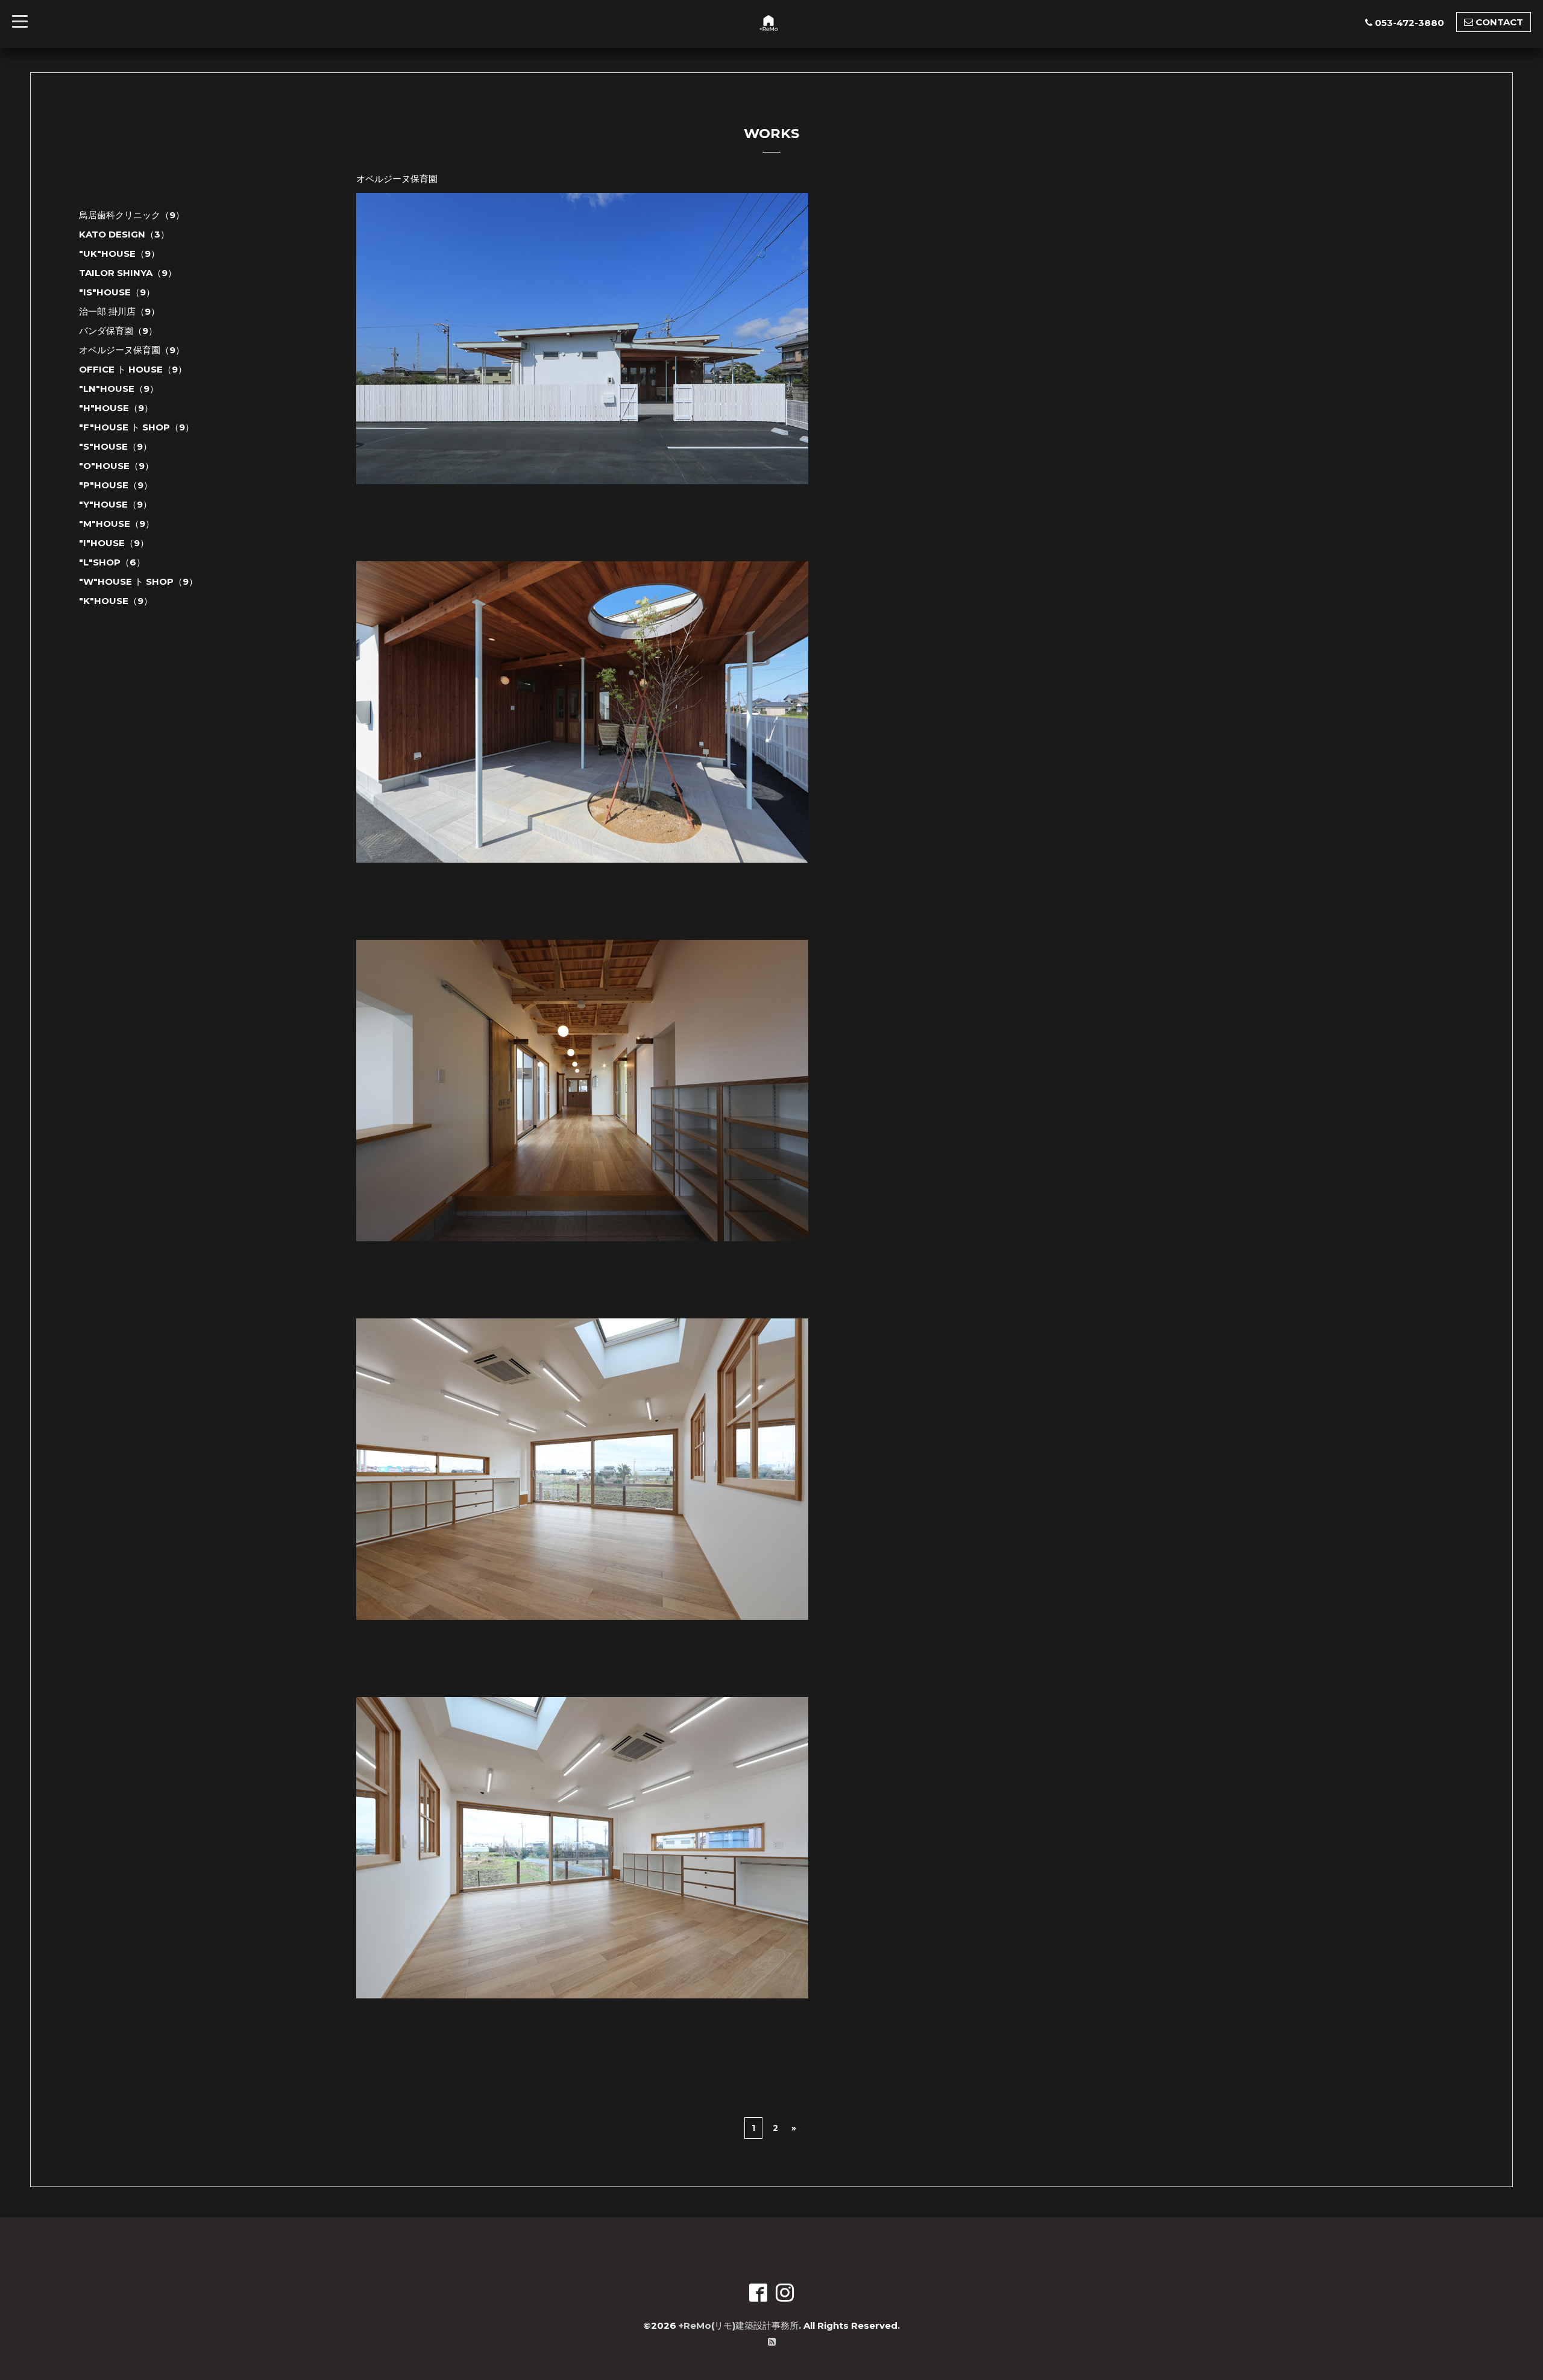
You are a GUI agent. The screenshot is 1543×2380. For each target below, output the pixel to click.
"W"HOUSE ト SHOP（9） (138, 581)
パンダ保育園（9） (118, 331)
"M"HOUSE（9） (117, 524)
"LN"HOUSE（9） (119, 389)
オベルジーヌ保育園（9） (132, 350)
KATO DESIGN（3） (124, 234)
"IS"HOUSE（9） (117, 292)
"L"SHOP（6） (112, 562)
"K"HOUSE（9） (116, 601)
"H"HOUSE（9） (116, 408)
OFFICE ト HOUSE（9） (133, 369)
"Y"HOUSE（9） (115, 504)
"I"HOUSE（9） (114, 543)
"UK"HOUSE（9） (119, 253)
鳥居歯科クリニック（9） (132, 215)
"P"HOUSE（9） (116, 485)
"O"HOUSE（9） (116, 466)
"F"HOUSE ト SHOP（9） (137, 427)
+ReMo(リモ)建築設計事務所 (739, 2325)
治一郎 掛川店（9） (119, 311)
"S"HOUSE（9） (115, 446)
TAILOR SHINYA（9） (128, 273)
